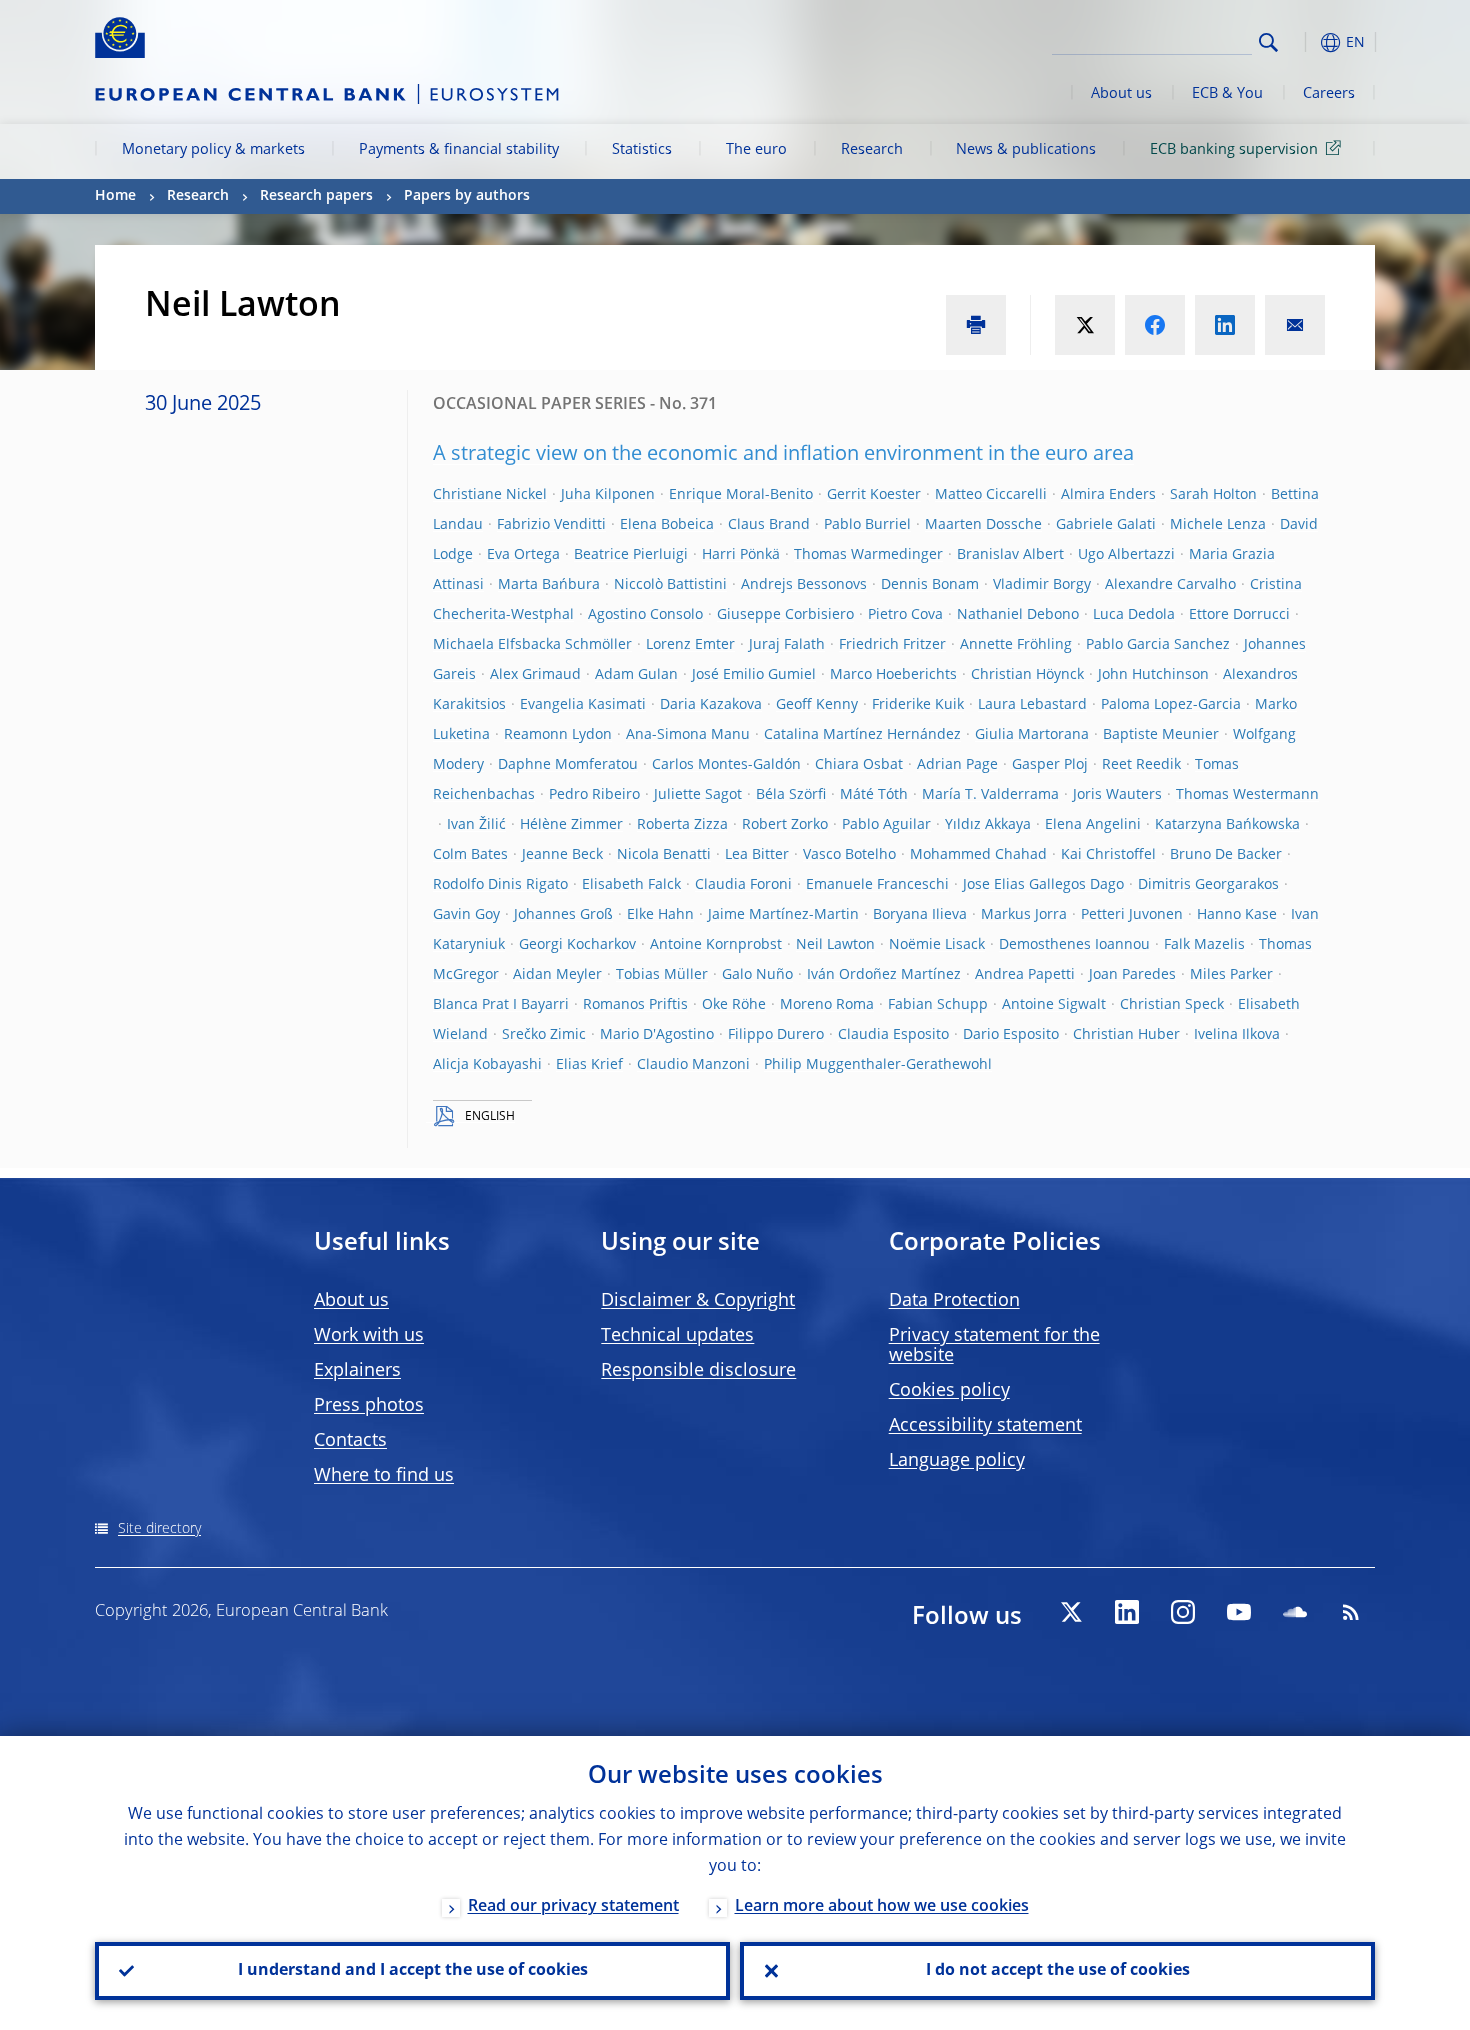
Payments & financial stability (459, 150)
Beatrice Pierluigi (631, 555)
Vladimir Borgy (1042, 585)
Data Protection (954, 1301)
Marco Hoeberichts (893, 675)
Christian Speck (1172, 1005)
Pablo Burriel (867, 525)
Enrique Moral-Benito (741, 495)
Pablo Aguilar (886, 825)
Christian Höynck (1027, 675)
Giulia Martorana (1032, 735)
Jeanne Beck (562, 855)
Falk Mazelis (1204, 945)
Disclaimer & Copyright (698, 1301)
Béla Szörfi (791, 795)
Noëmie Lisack (937, 945)
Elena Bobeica (667, 525)
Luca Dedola (1134, 615)
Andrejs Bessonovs (804, 585)
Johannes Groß (563, 915)
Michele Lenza (1218, 525)
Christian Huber (1126, 1035)
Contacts (350, 1441)
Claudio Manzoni (693, 1065)
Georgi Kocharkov (577, 945)
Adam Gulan (636, 675)
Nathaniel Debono (1018, 615)
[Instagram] (1183, 1612)
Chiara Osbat (859, 765)
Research (872, 150)
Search (1268, 42)
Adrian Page (957, 765)
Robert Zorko (785, 825)
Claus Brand (769, 525)
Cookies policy (949, 1391)
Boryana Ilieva (920, 915)
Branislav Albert (1010, 555)
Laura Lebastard (1032, 705)
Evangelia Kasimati (583, 705)
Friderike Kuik (918, 705)
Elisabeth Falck (631, 885)
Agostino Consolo (645, 615)
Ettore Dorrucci (1239, 615)
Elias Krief (589, 1065)
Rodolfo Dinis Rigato (500, 885)
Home (115, 196)
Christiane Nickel (490, 495)
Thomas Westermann (1247, 795)
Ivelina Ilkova (1237, 1035)
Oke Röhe (734, 1005)
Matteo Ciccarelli (991, 495)
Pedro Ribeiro (594, 795)
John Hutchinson (1153, 675)
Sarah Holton (1213, 495)
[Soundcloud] (1295, 1612)
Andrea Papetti (1025, 975)
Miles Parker (1231, 975)
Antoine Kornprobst (716, 945)
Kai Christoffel (1108, 855)
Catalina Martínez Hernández (862, 735)
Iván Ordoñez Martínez (884, 975)
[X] (1071, 1612)
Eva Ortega (523, 555)
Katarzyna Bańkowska (1227, 825)
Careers (1329, 94)
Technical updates (677, 1336)
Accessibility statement (985, 1426)
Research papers (316, 196)
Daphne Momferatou (568, 765)
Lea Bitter (757, 855)
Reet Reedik (1141, 765)
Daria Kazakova (711, 705)
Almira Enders (1108, 495)
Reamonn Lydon (558, 735)
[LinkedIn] (1127, 1612)
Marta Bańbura (549, 585)
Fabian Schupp (938, 1005)
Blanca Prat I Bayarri (501, 1005)
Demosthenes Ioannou (1074, 945)
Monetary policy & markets (213, 150)
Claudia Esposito (893, 1035)
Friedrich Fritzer (892, 645)
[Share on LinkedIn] (1225, 325)
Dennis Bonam (930, 585)
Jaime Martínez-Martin (783, 915)
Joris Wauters (1117, 795)
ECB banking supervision (1234, 150)
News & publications (1026, 150)
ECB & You (1227, 94)
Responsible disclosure (698, 1371)
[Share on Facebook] (1155, 325)
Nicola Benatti (664, 855)
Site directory (159, 1529)
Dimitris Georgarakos (1208, 885)
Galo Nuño (757, 975)
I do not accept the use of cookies (1058, 1971)
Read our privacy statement (573, 1907)
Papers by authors (467, 196)
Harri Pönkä (741, 555)
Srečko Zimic (544, 1035)
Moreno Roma (827, 1005)
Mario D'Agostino (657, 1035)
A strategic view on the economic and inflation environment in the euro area (783, 455)
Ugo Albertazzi (1126, 555)
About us (1121, 94)
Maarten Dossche (983, 525)
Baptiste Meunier (1161, 735)
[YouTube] (1239, 1612)
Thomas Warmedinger (868, 555)
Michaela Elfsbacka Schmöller (532, 645)
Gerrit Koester (874, 495)
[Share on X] (1085, 325)
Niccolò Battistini (670, 585)
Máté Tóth (874, 795)
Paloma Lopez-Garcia (1171, 705)
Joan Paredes (1132, 975)
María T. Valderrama (990, 795)
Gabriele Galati (1106, 525)
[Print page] (976, 325)
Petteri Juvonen (1132, 915)
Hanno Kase (1237, 915)
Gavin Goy (466, 915)
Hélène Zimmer (571, 825)
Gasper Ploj (1050, 765)
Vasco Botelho (849, 855)
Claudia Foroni (743, 885)
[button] (1305, 42)
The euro (756, 150)
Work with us (369, 1336)
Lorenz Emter (690, 645)
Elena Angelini (1093, 825)
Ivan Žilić (476, 825)
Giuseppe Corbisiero (785, 615)
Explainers (357, 1371)
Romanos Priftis (635, 1005)
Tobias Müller (662, 975)
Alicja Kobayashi (487, 1065)
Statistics (642, 150)
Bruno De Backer (1226, 855)
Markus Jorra (1024, 915)
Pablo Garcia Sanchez (1158, 645)
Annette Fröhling (1016, 645)
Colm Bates (470, 855)
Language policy (957, 1461)
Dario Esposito (1011, 1035)
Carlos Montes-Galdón (726, 765)
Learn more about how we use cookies (882, 1907)
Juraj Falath (787, 645)
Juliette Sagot (698, 795)
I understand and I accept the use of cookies (413, 1971)
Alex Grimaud (535, 675)
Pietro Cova (905, 615)
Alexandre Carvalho (1170, 585)
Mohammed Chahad (978, 855)
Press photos (369, 1406)
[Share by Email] (1295, 325)
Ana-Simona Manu (688, 735)
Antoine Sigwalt (1054, 1005)
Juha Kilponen (608, 495)
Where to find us (384, 1476)
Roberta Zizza (682, 825)
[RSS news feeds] (1351, 1612)
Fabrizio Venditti (551, 525)
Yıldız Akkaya (988, 825)
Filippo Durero (776, 1035)
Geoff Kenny (817, 705)
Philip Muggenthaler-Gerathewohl (878, 1065)
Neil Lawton (835, 945)
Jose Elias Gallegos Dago (1043, 885)
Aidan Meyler (557, 975)
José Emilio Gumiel (754, 675)
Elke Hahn (660, 915)
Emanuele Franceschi (877, 885)
